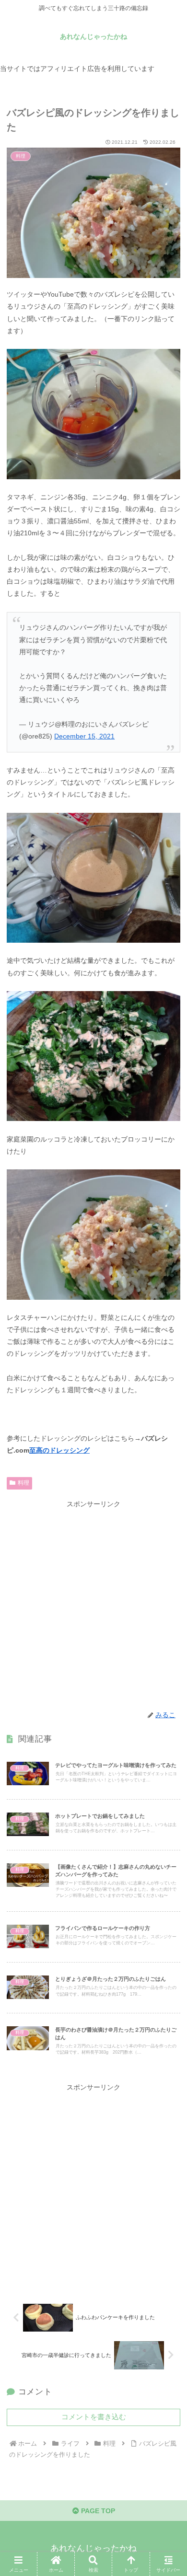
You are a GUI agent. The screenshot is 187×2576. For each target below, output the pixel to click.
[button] (168, 1651)
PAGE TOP (97, 2511)
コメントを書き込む (94, 2417)
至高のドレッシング (59, 1450)
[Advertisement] (93, 1604)
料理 (23, 1483)
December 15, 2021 (84, 736)
